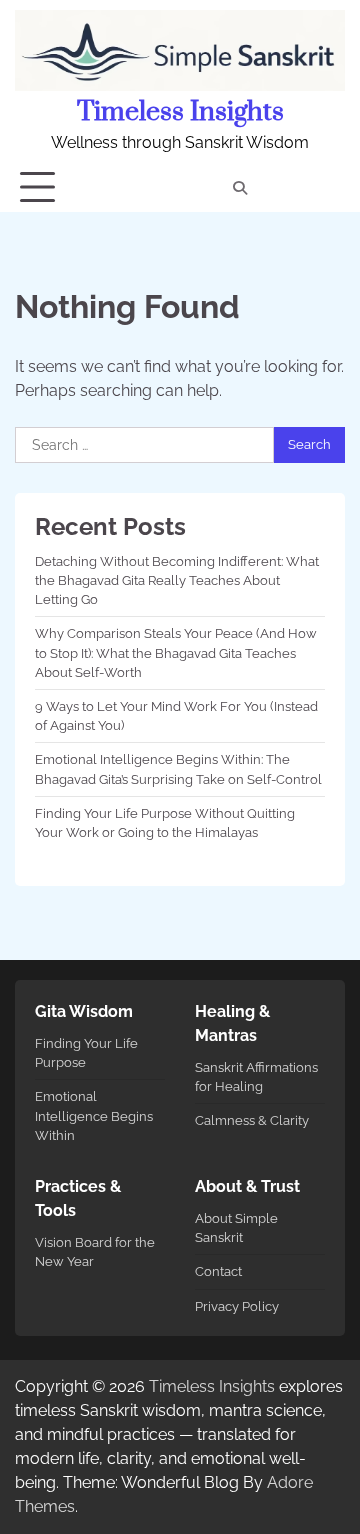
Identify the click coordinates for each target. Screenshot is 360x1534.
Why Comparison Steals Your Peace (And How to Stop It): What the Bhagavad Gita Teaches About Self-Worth (176, 652)
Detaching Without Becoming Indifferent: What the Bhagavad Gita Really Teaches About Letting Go (177, 580)
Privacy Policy (237, 1306)
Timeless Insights (180, 112)
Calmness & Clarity (252, 1120)
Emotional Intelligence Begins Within (94, 1115)
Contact (218, 1271)
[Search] (240, 188)
